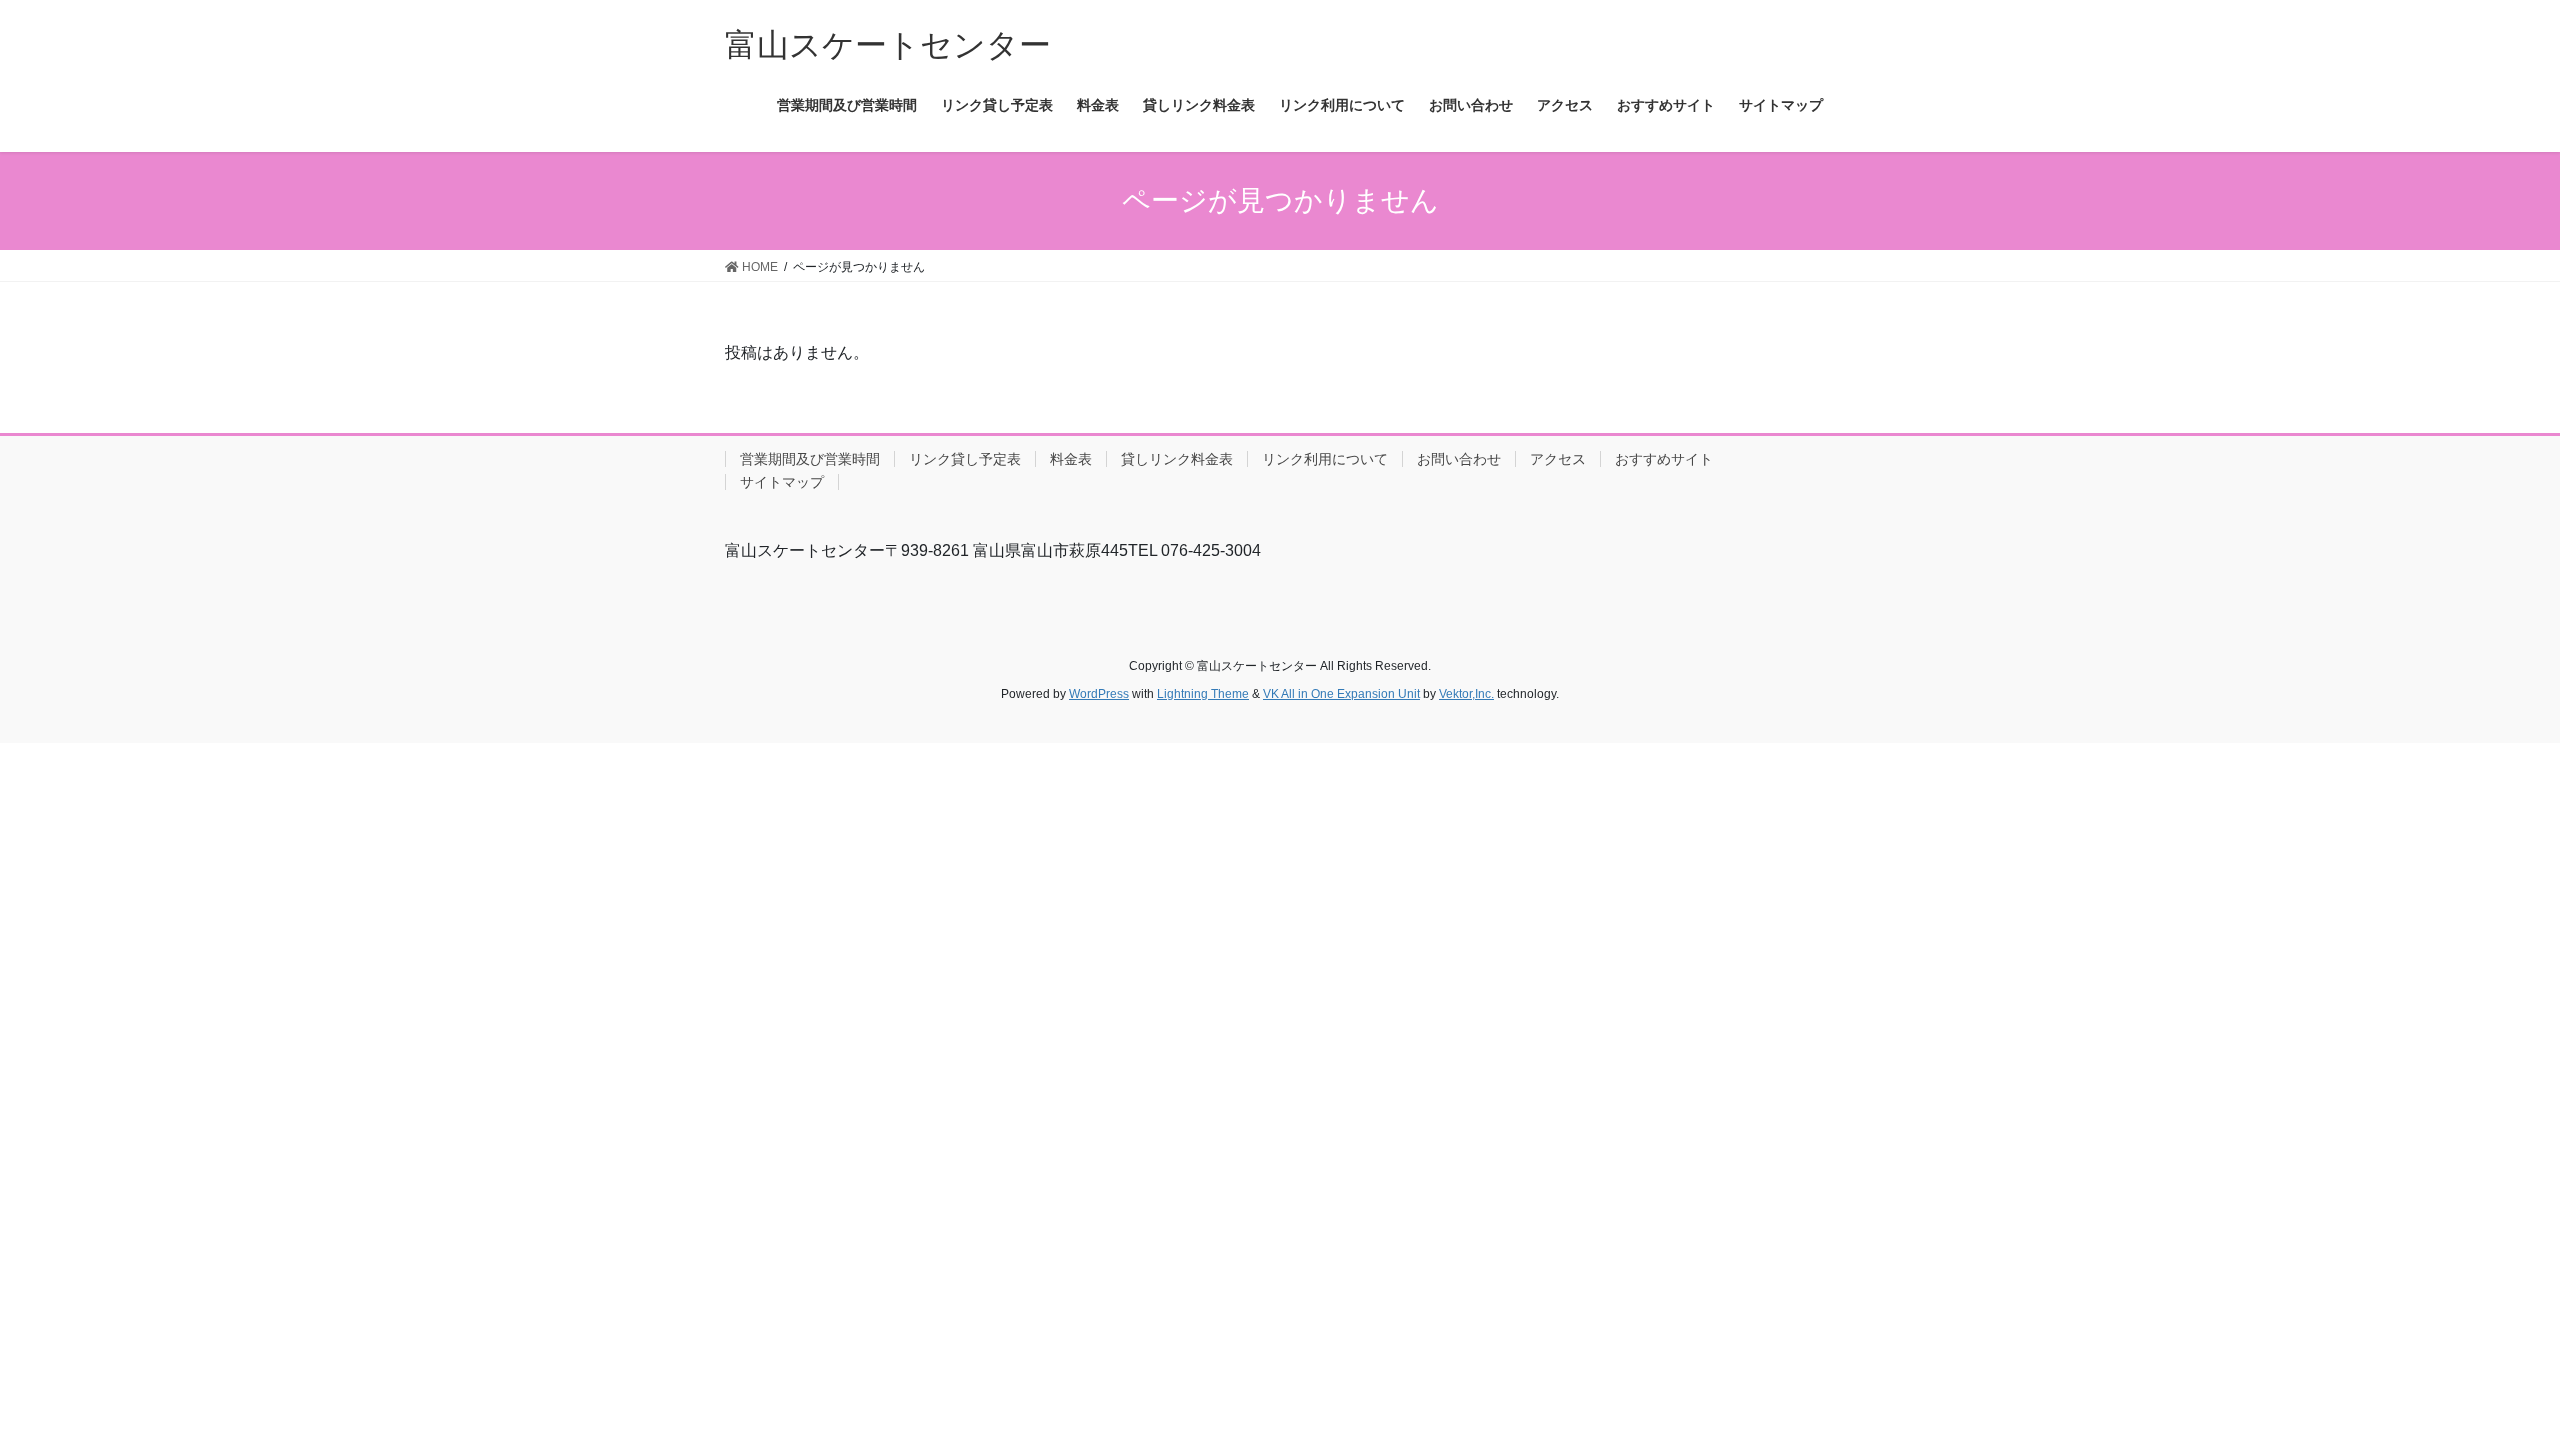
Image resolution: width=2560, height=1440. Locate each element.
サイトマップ (782, 482)
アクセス (1558, 459)
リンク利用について (1325, 459)
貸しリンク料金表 (1177, 459)
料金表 (1071, 459)
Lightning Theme (1203, 694)
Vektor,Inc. (1466, 694)
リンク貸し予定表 (965, 459)
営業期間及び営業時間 (810, 459)
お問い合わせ (1459, 459)
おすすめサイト (1664, 459)
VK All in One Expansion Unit (1341, 694)
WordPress (1099, 694)
